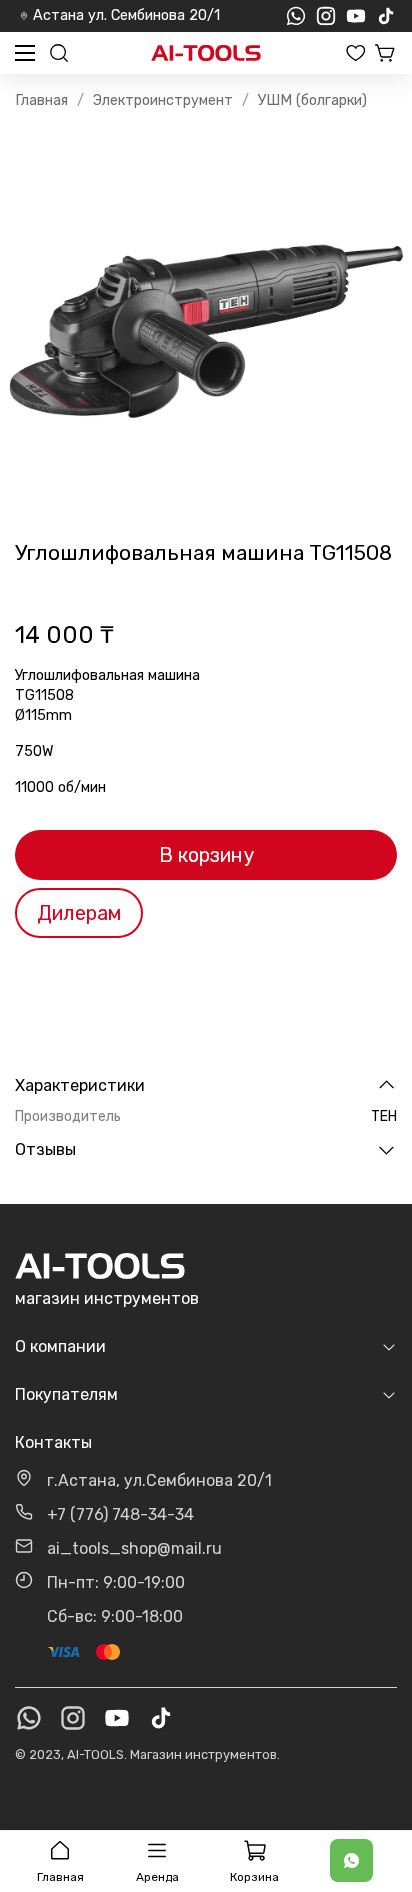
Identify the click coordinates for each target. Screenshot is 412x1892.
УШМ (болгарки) (312, 100)
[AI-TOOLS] (206, 53)
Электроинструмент (163, 100)
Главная (41, 100)
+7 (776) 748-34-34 (120, 1514)
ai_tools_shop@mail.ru (134, 1548)
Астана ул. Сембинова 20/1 (126, 15)
